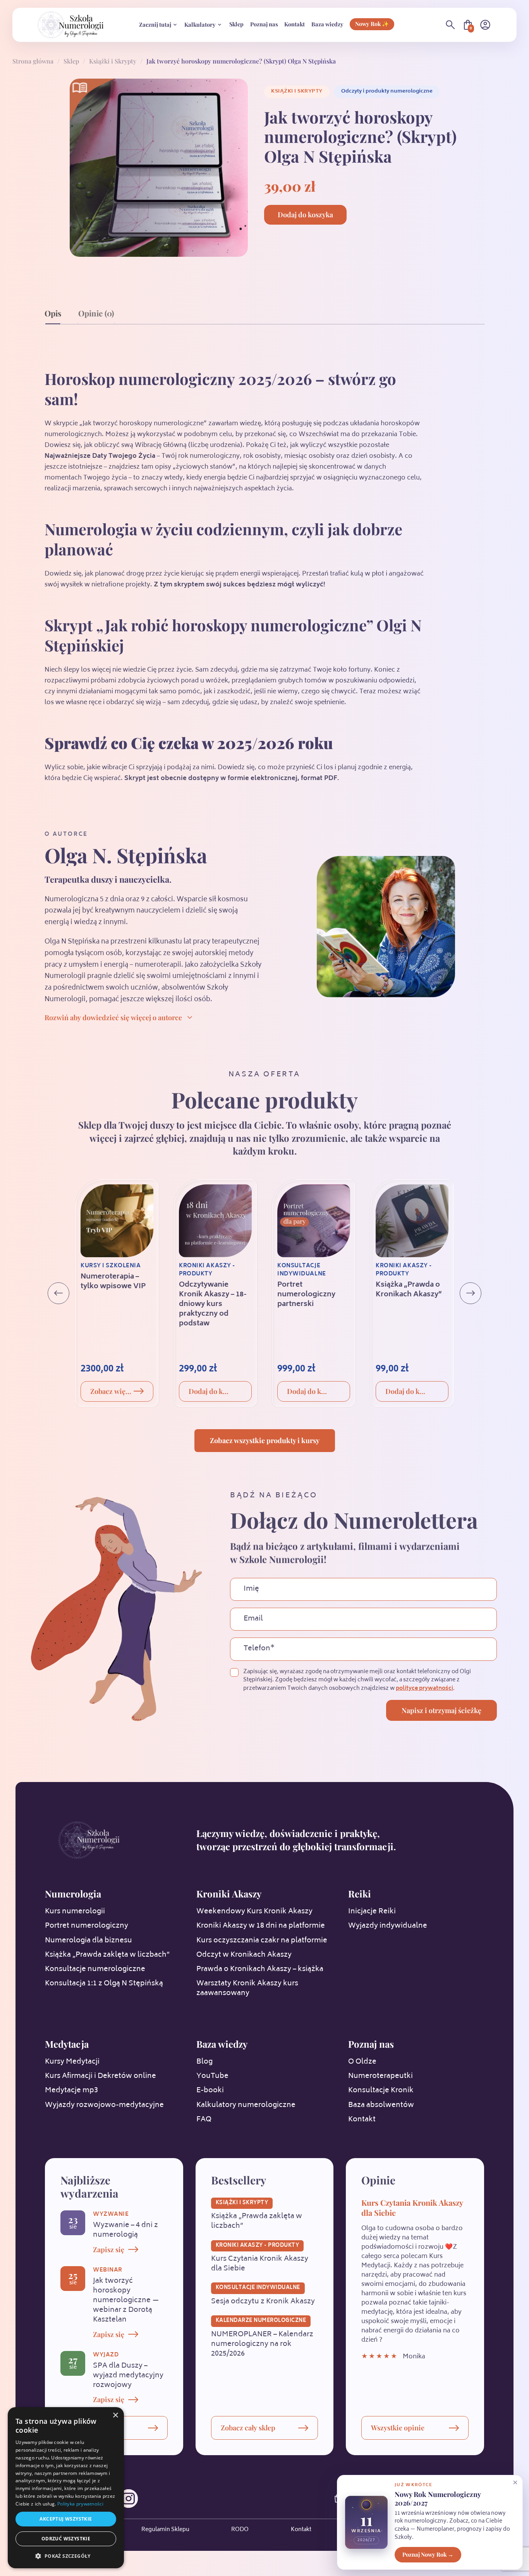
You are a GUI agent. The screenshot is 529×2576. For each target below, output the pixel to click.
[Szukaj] (450, 25)
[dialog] (66, 2488)
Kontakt (295, 24)
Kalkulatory (200, 24)
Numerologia (73, 1894)
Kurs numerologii (75, 1912)
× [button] (115, 2415)
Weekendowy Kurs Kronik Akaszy (254, 1912)
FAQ (204, 2120)
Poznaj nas (264, 24)
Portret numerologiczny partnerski (306, 1295)
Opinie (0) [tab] (96, 313)
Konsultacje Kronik (381, 2091)
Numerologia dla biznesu (88, 1941)
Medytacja (67, 2044)
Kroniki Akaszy (229, 1894)
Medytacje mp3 (71, 2091)
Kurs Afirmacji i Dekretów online (100, 2076)
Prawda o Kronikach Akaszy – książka (260, 1969)
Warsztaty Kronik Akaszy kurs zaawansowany (247, 1989)
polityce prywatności (424, 1688)
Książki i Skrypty (113, 61)
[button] (66, 2556)
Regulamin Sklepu (165, 2530)
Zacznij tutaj (155, 24)
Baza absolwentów (381, 2105)
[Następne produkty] (471, 1293)
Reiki (360, 1894)
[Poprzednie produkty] (58, 1293)
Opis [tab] (53, 313)
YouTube (212, 2076)
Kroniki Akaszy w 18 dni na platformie (261, 1926)
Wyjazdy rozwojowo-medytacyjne (104, 2105)
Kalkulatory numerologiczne (246, 2105)
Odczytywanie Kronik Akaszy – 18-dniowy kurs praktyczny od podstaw (213, 1305)
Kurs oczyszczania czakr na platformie (262, 1941)
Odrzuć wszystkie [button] (66, 2539)
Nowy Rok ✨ (372, 24)
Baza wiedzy (327, 24)
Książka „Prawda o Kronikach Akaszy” (409, 1290)
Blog (204, 2062)
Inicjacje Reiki (372, 1912)
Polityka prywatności (80, 2504)
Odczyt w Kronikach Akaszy (244, 1955)
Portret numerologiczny (87, 1926)
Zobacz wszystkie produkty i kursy (265, 1440)
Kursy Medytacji (72, 2062)
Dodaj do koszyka (305, 215)
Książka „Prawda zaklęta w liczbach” (107, 1955)
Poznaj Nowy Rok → (428, 2554)
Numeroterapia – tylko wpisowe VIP (113, 1282)
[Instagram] (129, 2499)
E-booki (210, 2091)
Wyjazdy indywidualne (388, 1926)
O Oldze (362, 2062)
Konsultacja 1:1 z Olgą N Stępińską (104, 1984)
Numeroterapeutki (380, 2076)
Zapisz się (109, 2249)
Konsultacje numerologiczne (95, 1969)
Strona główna (33, 61)
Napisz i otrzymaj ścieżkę (441, 1710)
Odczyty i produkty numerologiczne (387, 91)
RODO (240, 2530)
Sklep (236, 24)
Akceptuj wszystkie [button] (66, 2519)
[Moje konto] (485, 25)
